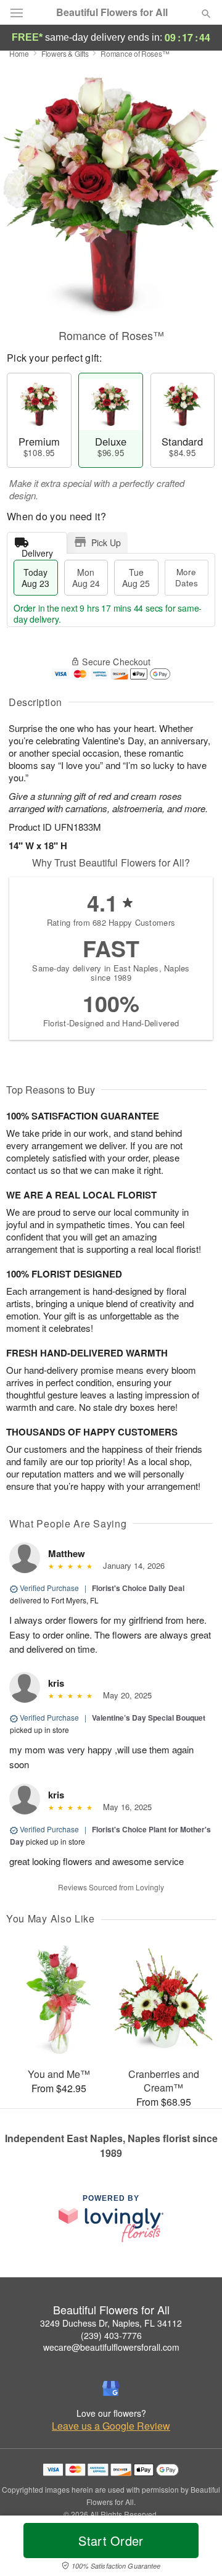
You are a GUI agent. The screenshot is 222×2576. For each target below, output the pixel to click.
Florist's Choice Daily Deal (138, 1588)
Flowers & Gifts (65, 53)
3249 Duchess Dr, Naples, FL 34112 (111, 2323)
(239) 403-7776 (111, 2335)
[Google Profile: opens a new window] (111, 2388)
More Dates (187, 577)
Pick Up (106, 542)
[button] (196, 2548)
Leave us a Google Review (111, 2426)
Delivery (37, 550)
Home (19, 53)
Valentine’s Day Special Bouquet (149, 1718)
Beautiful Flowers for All (112, 12)
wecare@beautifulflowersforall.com (111, 2347)
